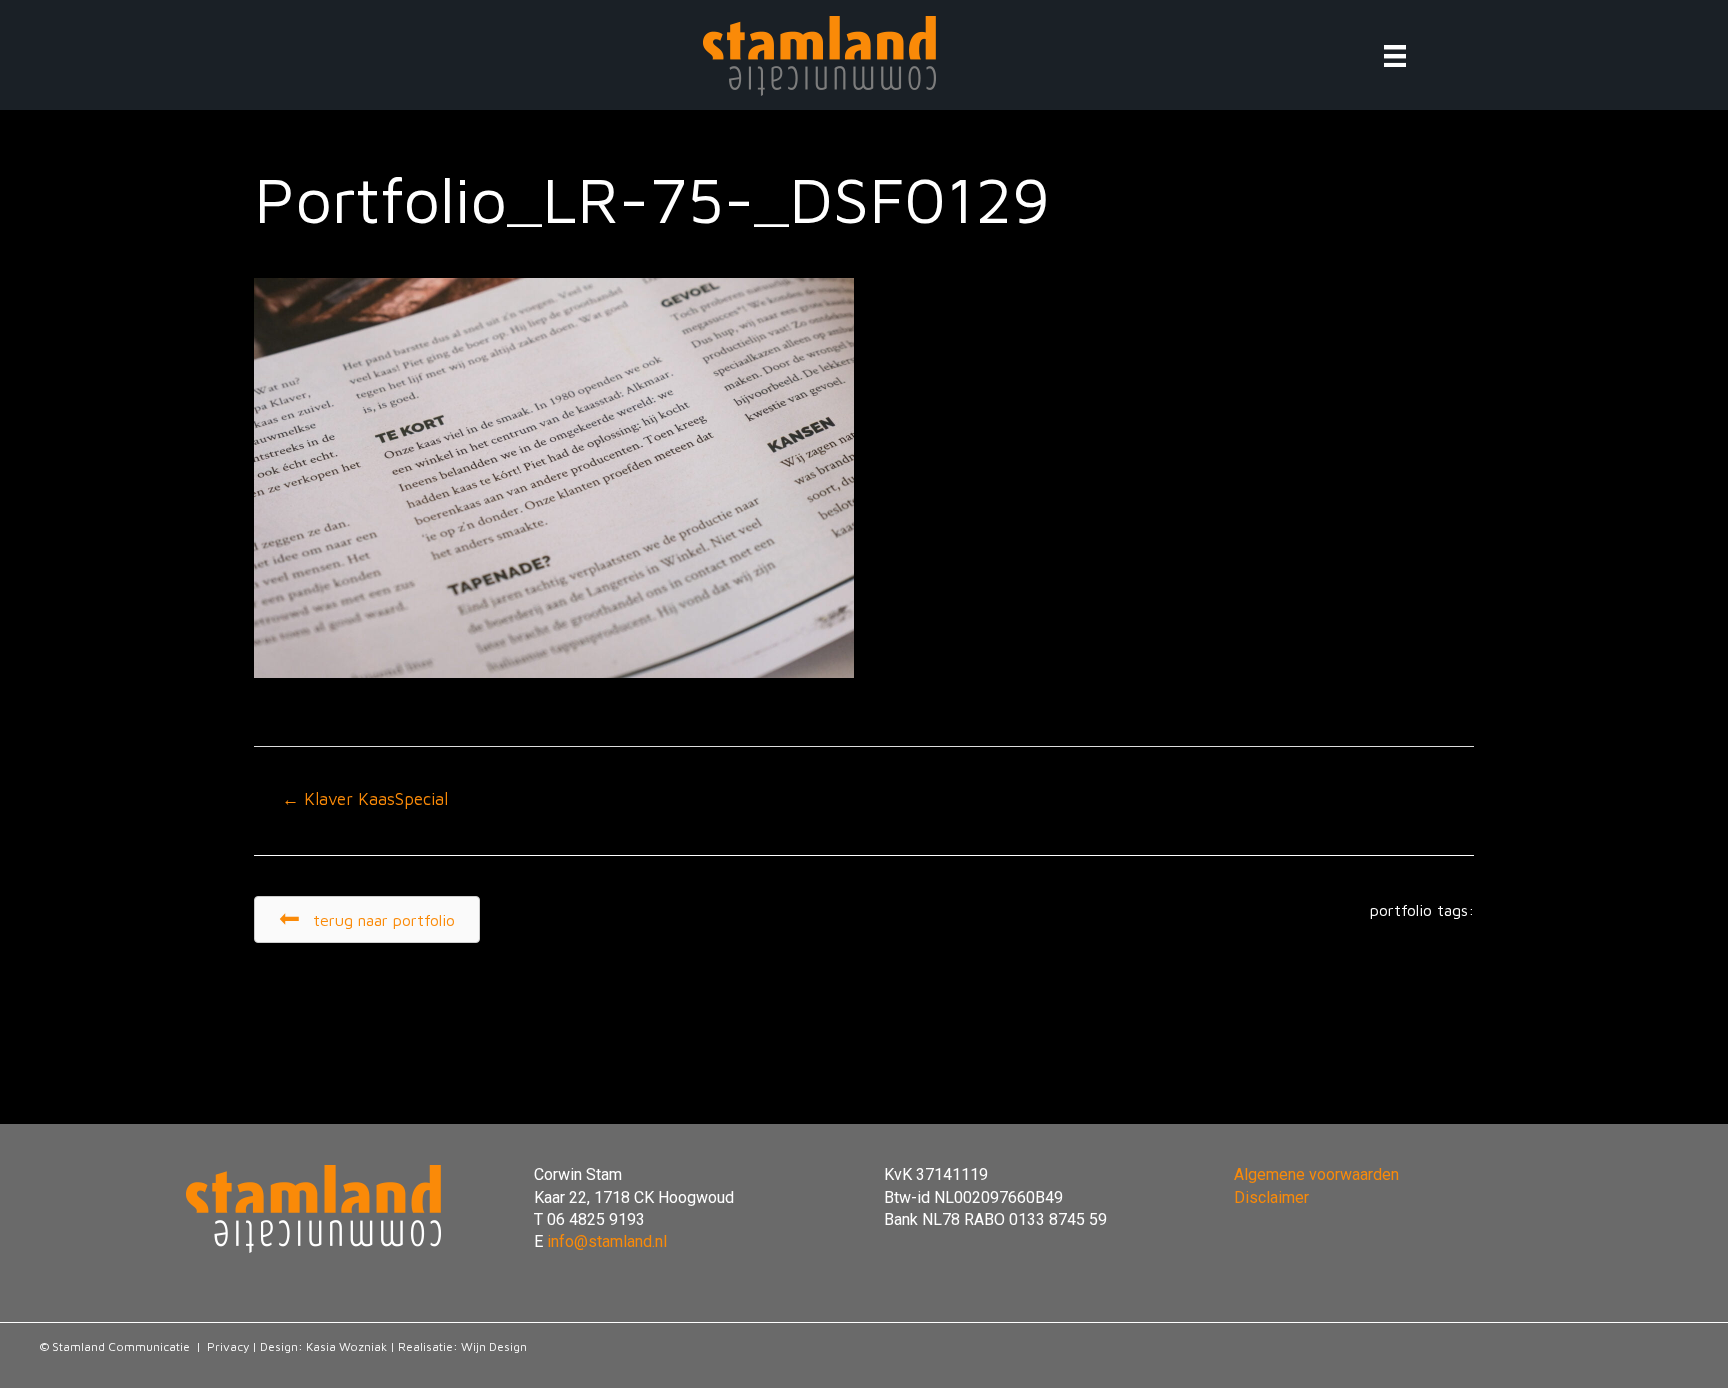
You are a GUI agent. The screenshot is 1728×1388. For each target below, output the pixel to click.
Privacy (228, 1346)
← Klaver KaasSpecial (365, 799)
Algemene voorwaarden (1316, 1174)
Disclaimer (1271, 1197)
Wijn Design (494, 1346)
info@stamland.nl (607, 1241)
